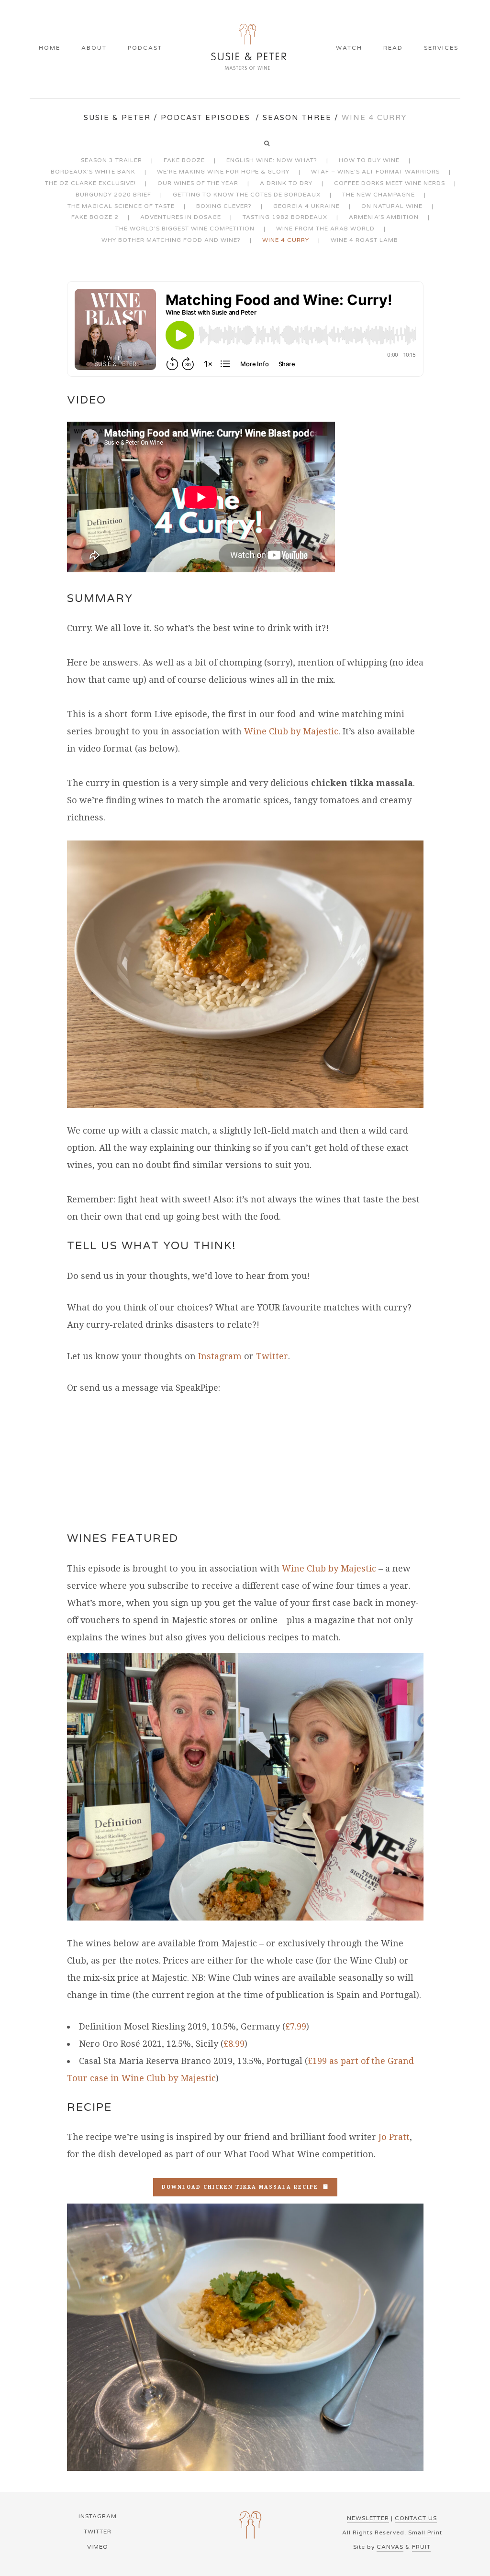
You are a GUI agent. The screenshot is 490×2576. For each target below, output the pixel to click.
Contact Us (416, 2518)
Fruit (421, 2547)
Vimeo (98, 2547)
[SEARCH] (270, 144)
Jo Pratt (394, 2137)
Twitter (272, 1356)
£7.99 (296, 2026)
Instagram (220, 1356)
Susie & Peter (117, 118)
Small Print (425, 2532)
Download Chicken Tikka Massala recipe (240, 2187)
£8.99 (234, 2044)
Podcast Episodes (206, 118)
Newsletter (368, 2518)
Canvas (390, 2547)
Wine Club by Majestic (291, 731)
